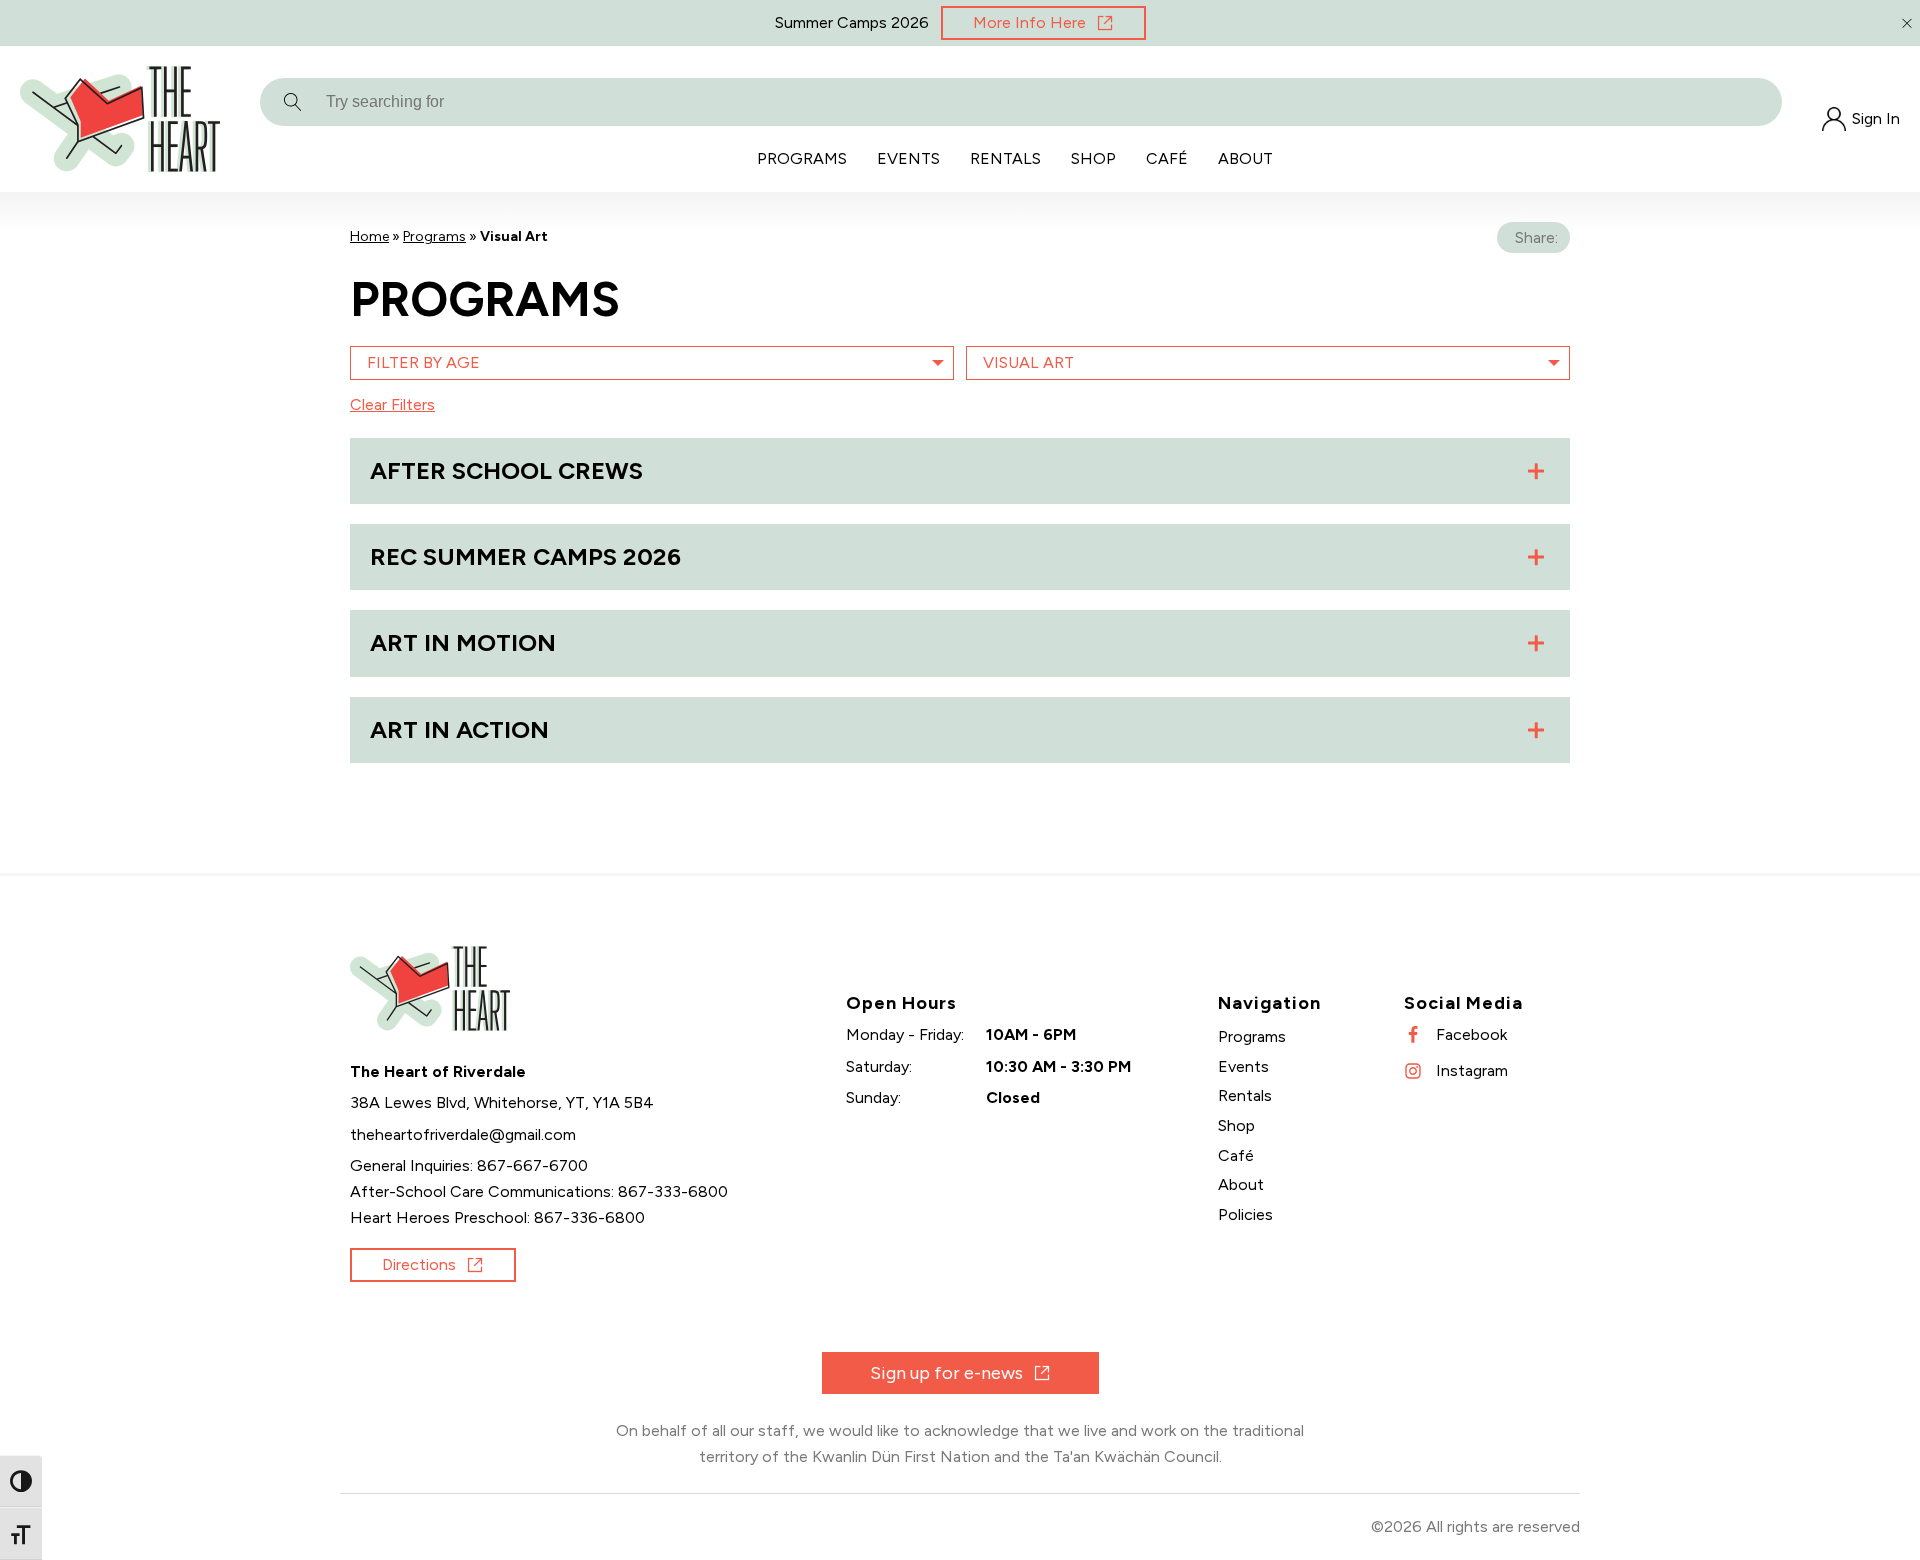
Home (369, 236)
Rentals (1005, 158)
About (1245, 158)
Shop (1093, 158)
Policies (1245, 1214)
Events (908, 158)
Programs (802, 158)
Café (1167, 158)
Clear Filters (392, 404)
